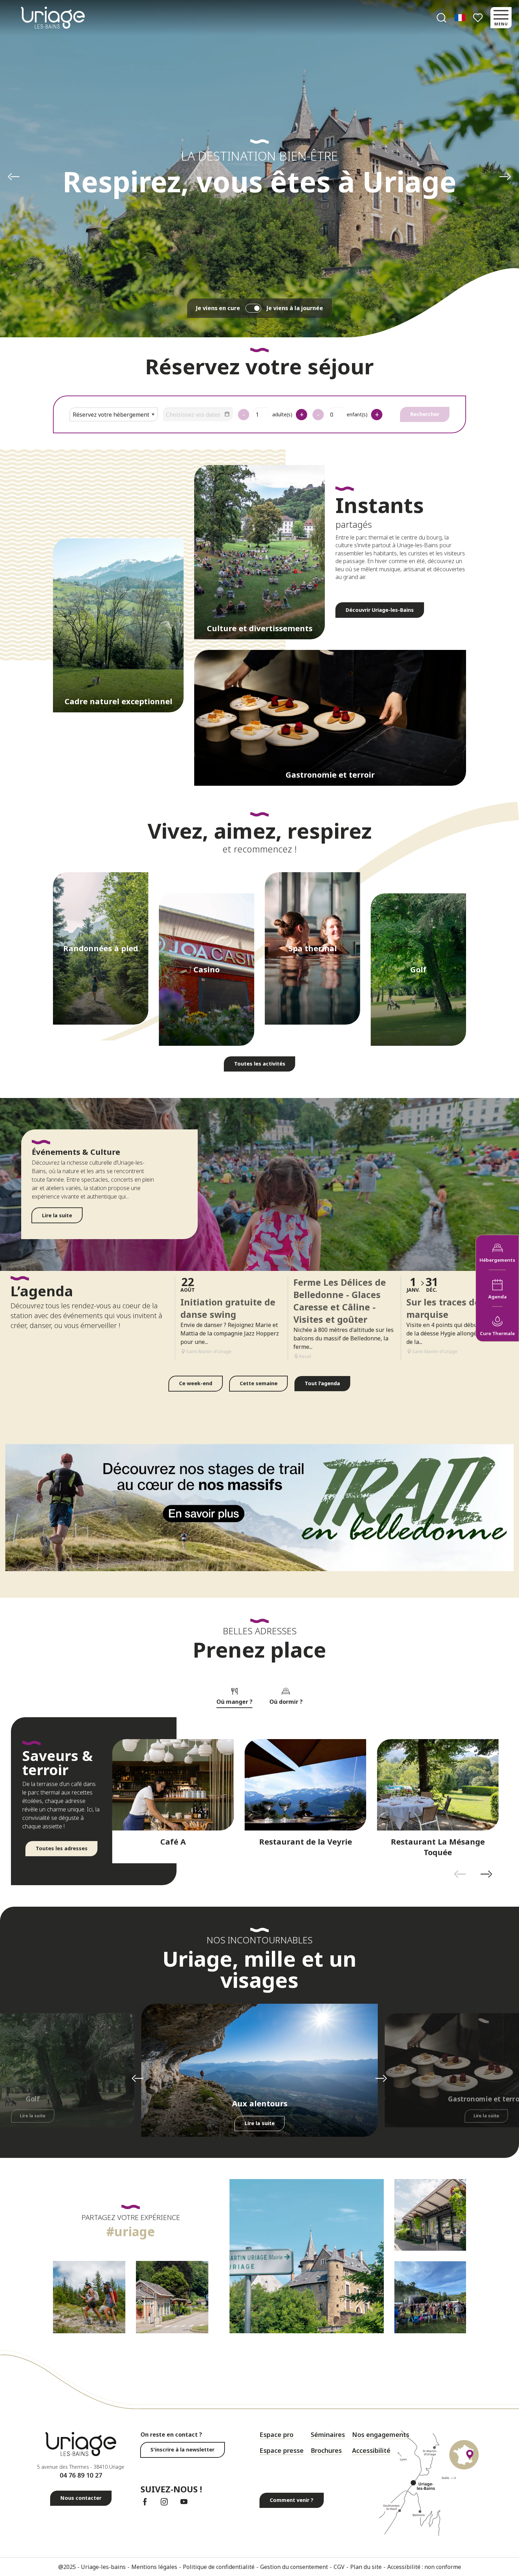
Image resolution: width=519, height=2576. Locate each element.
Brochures (326, 2450)
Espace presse (282, 2450)
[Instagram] (164, 2502)
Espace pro (276, 2435)
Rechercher (425, 414)
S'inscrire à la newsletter (182, 2450)
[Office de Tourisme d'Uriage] (53, 17)
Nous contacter (81, 2498)
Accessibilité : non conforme (424, 2567)
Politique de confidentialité (219, 2567)
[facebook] (145, 2502)
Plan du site (366, 2567)
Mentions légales (154, 2567)
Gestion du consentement (294, 2567)
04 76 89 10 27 (81, 2475)
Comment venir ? (292, 2500)
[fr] (461, 18)
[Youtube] (184, 2502)
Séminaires (328, 2435)
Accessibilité (371, 2450)
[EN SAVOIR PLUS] (259, 1508)
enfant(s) (357, 414)
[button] (442, 18)
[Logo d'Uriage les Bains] (81, 2444)
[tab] (234, 1695)
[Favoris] (479, 18)
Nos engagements (381, 2435)
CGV (339, 2567)
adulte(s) (282, 414)
